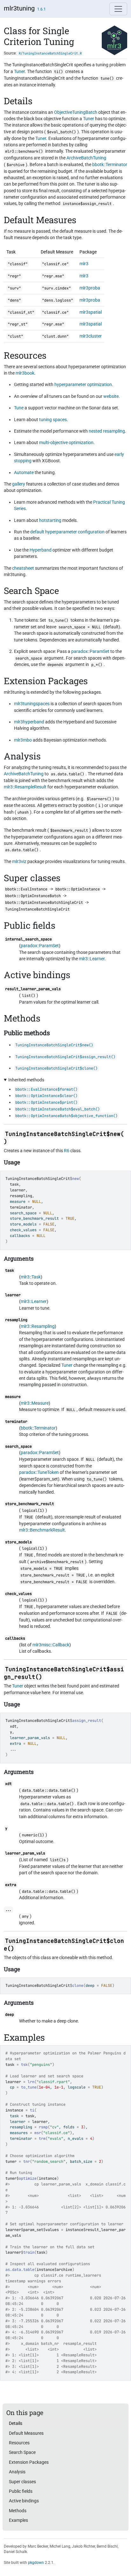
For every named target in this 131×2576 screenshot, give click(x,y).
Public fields (21, 2491)
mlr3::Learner (92, 959)
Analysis (17, 2472)
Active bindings (24, 2501)
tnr (27, 2162)
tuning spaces (53, 420)
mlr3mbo (23, 740)
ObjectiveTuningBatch (76, 112)
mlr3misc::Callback (51, 1645)
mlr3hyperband (29, 722)
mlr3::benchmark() (24, 151)
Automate (24, 472)
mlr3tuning (19, 8)
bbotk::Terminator (110, 165)
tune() (107, 78)
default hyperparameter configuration (67, 532)
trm (42, 2139)
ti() (59, 72)
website (111, 396)
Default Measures (26, 2433)
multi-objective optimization (66, 443)
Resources (19, 2443)
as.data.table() (68, 774)
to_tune (29, 2087)
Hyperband (41, 550)
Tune (19, 408)
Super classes (22, 2482)
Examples (18, 2520)
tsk (24, 2065)
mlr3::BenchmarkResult (42, 1530)
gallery (19, 484)
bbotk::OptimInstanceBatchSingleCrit (44, 903)
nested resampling (107, 431)
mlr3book (25, 373)
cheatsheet (23, 568)
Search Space (22, 2452)
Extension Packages (29, 2462)
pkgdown (36, 2563)
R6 (67, 1151)
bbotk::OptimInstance (78, 889)
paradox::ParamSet (90, 651)
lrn (31, 2082)
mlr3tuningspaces (32, 704)
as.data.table (20, 2270)
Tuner (19, 71)
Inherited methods (26, 1080)
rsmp (43, 2127)
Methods (18, 2511)
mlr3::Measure (35, 1403)
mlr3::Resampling (38, 1326)
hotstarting (50, 520)
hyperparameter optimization (83, 384)
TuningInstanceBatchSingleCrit (38, 1179)
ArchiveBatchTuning (86, 158)
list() (29, 996)
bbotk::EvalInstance (26, 889)
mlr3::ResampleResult (25, 787)
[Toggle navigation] (118, 9)
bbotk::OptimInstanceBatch (33, 896)
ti (32, 2110)
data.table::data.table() (49, 1790)
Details (16, 2423)
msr (38, 2133)
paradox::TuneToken (39, 1472)
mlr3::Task (31, 1277)
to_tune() (58, 620)
